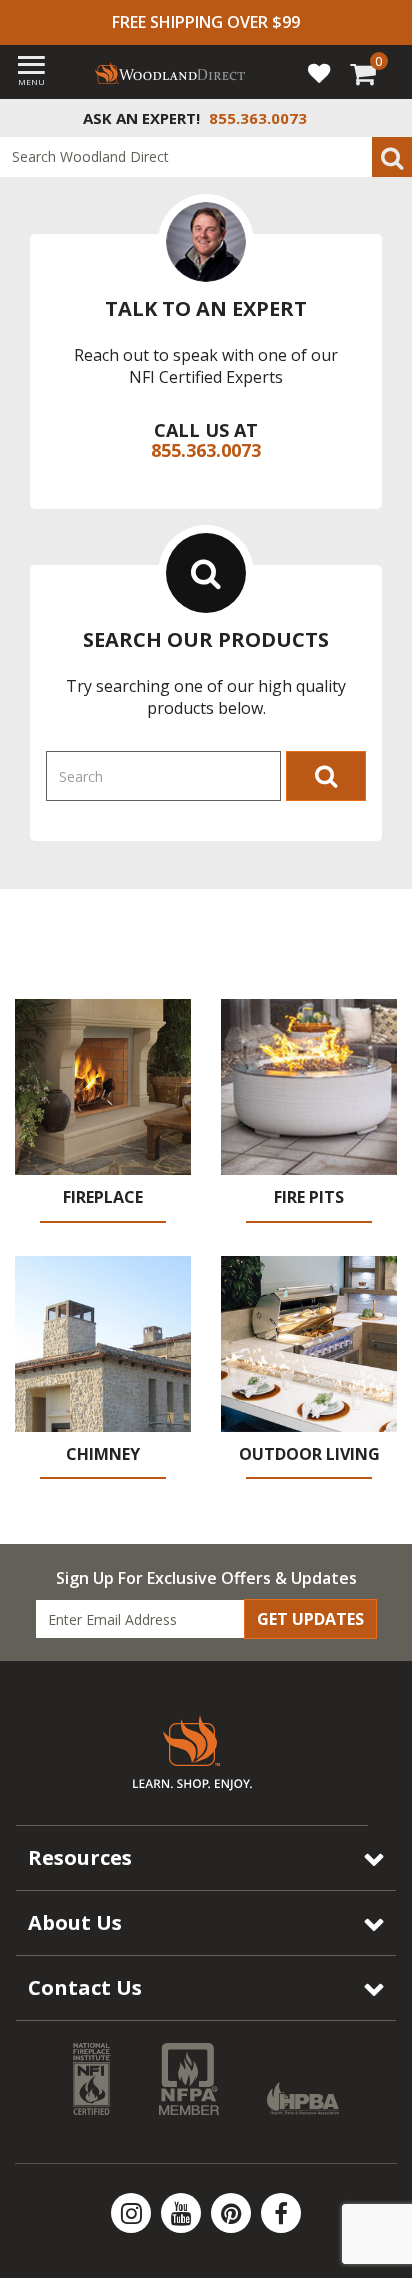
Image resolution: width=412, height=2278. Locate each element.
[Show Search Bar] (386, 118)
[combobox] (206, 157)
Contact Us (85, 1987)
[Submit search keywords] (392, 157)
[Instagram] (133, 2213)
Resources (80, 1857)
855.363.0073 (206, 450)
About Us (75, 1922)
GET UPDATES (310, 1619)
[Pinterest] (233, 2213)
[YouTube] (183, 2213)
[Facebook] (281, 2213)
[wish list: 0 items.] (319, 72)
